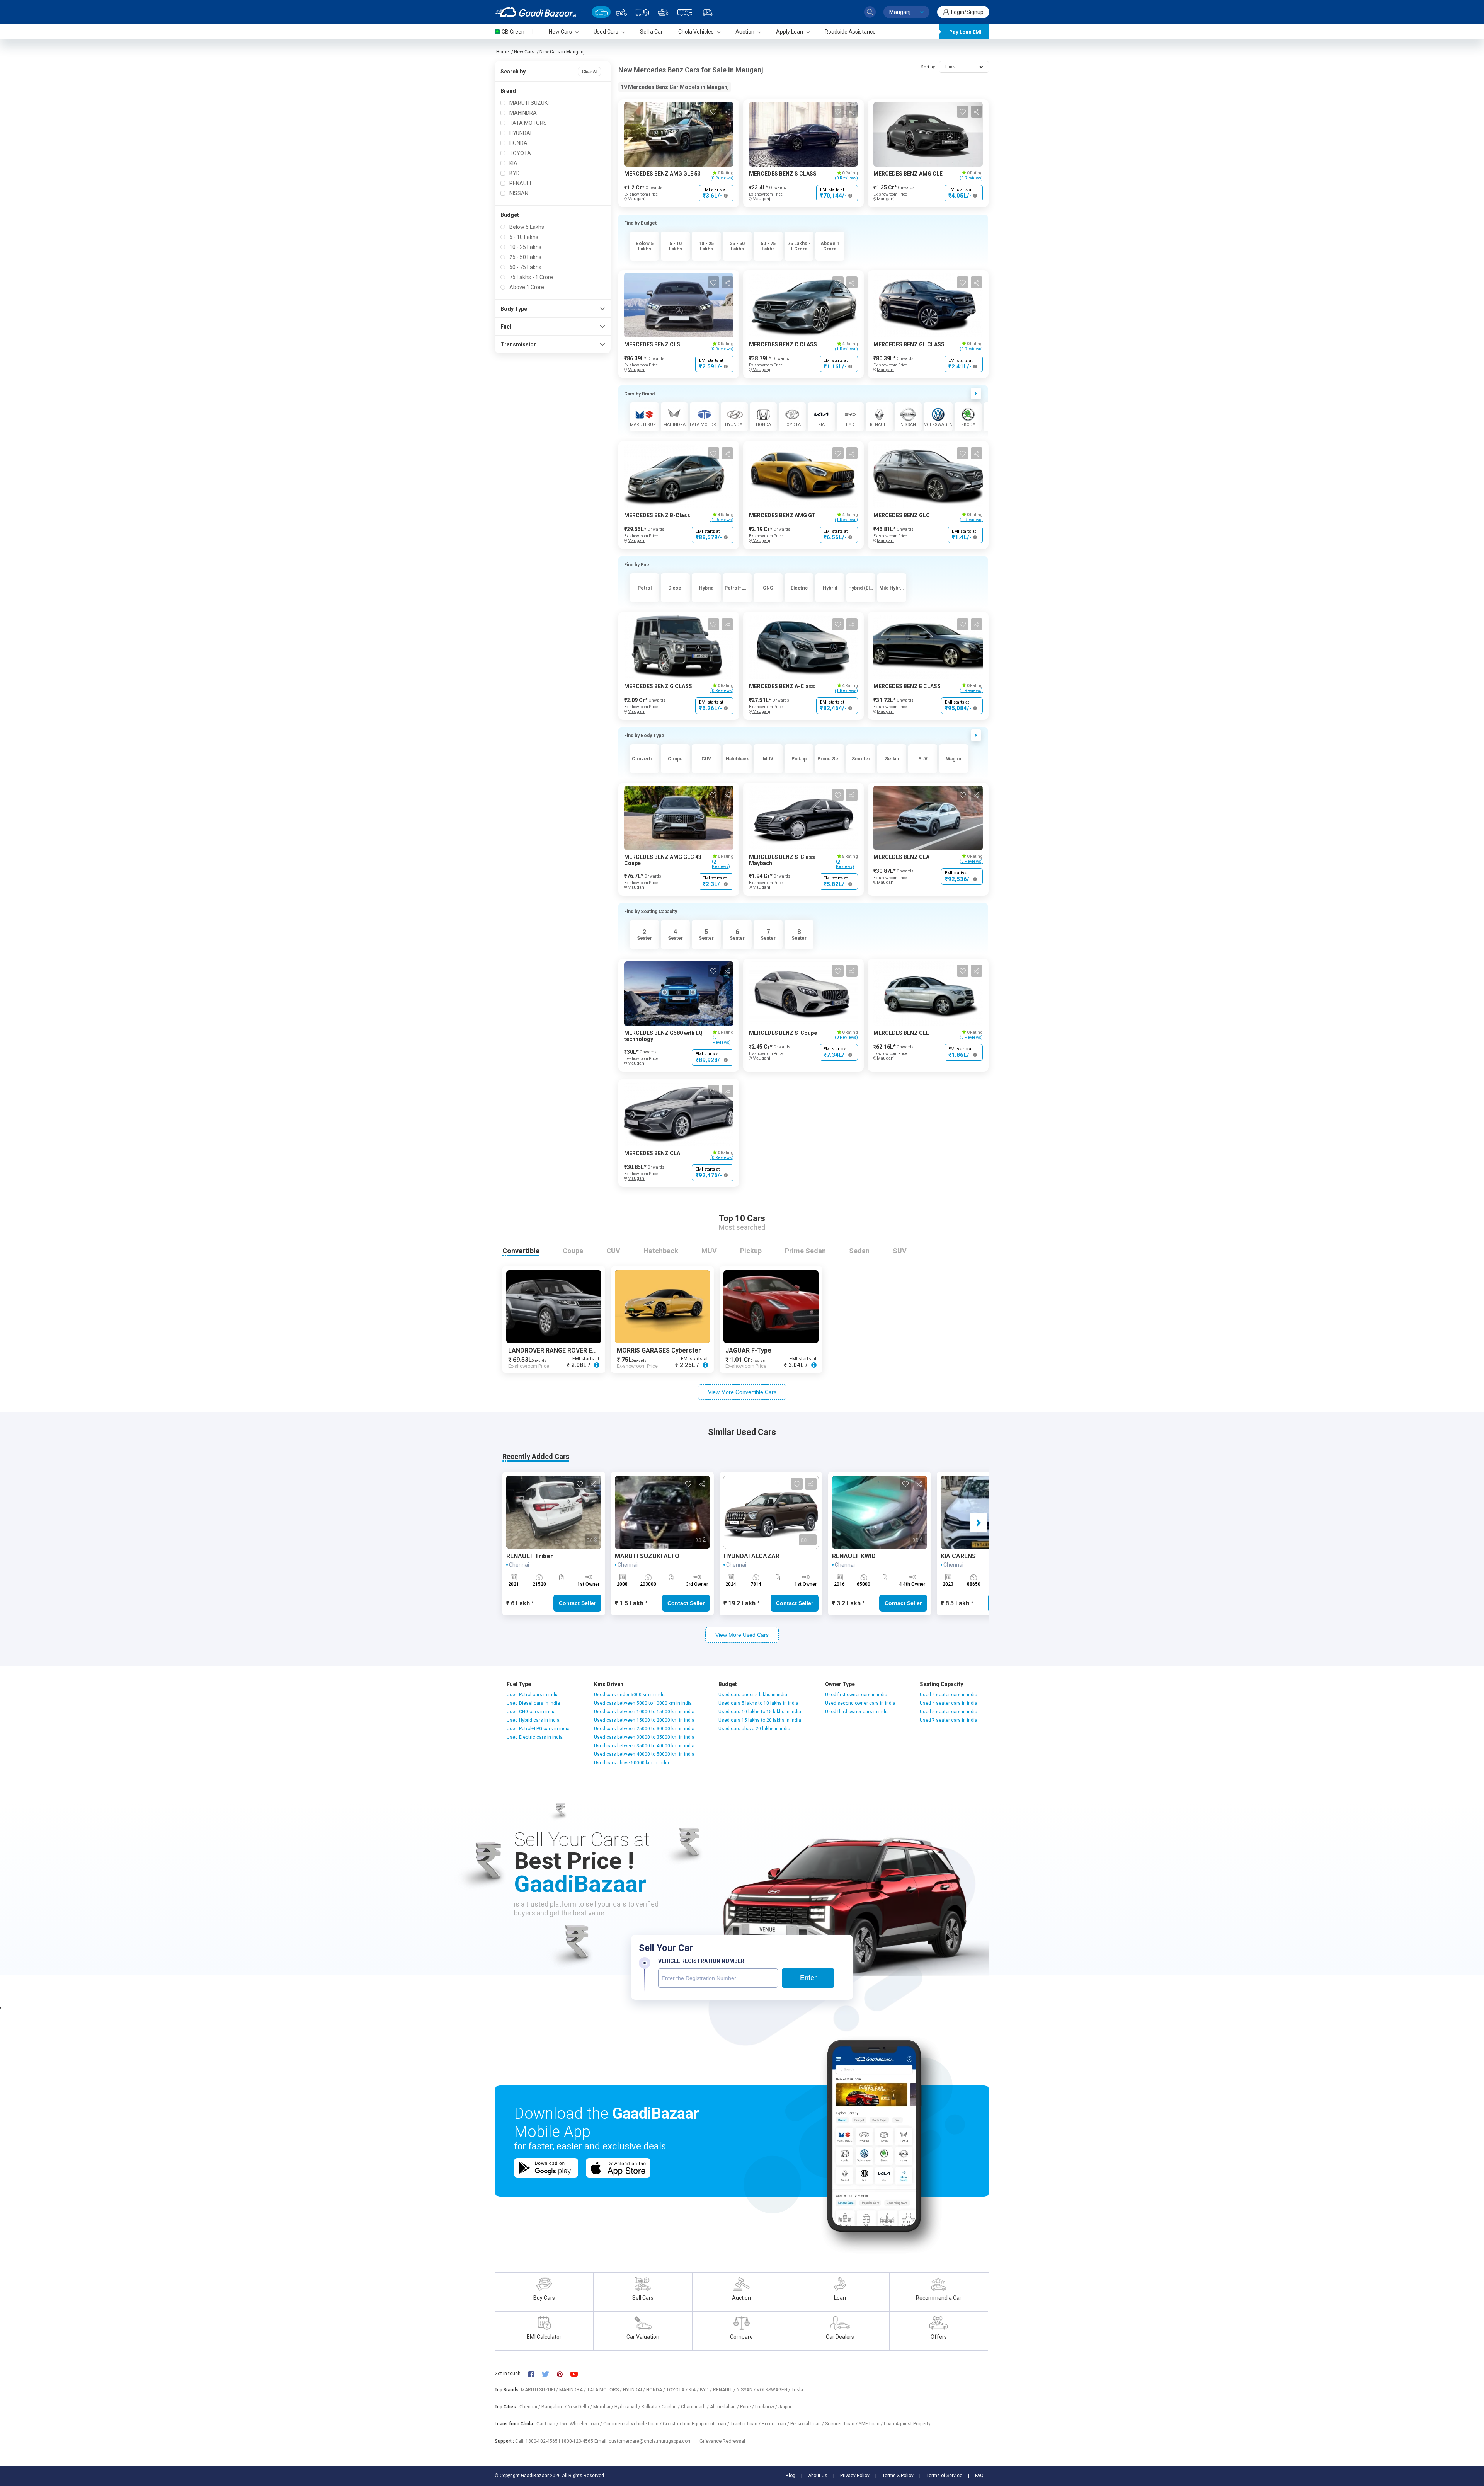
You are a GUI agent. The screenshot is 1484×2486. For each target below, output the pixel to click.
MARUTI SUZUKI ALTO (647, 1556)
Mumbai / (604, 2407)
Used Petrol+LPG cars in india (538, 1729)
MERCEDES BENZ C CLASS (783, 344)
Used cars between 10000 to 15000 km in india (644, 1712)
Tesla (797, 2390)
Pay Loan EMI (965, 32)
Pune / (748, 2407)
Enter (808, 1978)
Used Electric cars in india (535, 1737)
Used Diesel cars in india (533, 1703)
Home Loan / (776, 2424)
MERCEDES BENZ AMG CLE (908, 174)
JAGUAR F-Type (748, 1350)
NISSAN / (747, 2390)
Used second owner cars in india (860, 1703)
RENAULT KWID (854, 1556)
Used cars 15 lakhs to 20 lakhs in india (760, 1720)
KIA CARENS (958, 1556)
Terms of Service (944, 2476)
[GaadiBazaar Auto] (708, 12)
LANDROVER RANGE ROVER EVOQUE (561, 1350)
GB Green (513, 32)
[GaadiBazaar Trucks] (642, 12)
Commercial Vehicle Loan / (633, 2424)
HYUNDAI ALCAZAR (751, 1556)
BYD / (706, 2390)
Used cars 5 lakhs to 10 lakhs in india (758, 1703)
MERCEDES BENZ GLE (901, 1033)
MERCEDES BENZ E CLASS (907, 686)
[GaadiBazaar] (535, 12)
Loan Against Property (907, 2424)
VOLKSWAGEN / (774, 2390)
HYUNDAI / (635, 2390)
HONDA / (656, 2390)
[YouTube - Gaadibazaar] (578, 2374)
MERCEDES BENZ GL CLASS (909, 344)
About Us (818, 2476)
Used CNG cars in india (531, 1712)
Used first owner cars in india (856, 1695)
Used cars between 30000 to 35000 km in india (644, 1737)
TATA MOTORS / (605, 2390)
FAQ (979, 2476)
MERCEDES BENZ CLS (652, 344)
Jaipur (785, 2407)
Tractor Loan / (746, 2424)
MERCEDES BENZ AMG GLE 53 (662, 174)
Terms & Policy (898, 2476)
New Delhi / (580, 2407)
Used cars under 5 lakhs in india (753, 1695)
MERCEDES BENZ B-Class (657, 515)
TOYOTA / (677, 2390)
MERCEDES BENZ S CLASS (783, 174)
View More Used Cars (742, 1635)
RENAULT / (725, 2390)
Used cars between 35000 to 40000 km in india (644, 1746)
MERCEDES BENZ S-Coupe (783, 1033)
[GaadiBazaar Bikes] (621, 12)
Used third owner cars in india (857, 1712)
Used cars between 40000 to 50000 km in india (644, 1754)
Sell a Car (651, 32)
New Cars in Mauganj (562, 52)
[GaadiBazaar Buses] (685, 12)
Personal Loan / (808, 2424)
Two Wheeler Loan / (581, 2424)
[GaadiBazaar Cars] (601, 12)
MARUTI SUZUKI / (540, 2390)
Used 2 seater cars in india (949, 1695)
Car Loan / (548, 2424)
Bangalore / (555, 2407)
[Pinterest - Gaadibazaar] (564, 2374)
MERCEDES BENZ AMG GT (782, 515)
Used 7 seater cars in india (949, 1720)
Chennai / (530, 2407)
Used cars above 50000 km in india (631, 1763)
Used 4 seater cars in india (949, 1703)
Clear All (590, 72)
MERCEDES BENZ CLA (652, 1153)
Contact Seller (577, 1603)
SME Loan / (871, 2424)
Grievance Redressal (722, 2441)
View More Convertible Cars (742, 1392)
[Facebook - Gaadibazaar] (535, 2374)
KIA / (694, 2390)
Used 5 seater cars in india (949, 1712)
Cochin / (671, 2407)
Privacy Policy (855, 2476)
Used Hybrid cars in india (533, 1720)
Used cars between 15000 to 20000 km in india (644, 1720)
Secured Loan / (842, 2424)
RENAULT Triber (530, 1556)
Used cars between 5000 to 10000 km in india (643, 1703)
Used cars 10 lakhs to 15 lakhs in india (760, 1712)
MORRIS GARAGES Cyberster (659, 1350)
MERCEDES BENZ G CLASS (658, 686)
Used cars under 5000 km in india (630, 1695)
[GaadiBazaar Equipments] (663, 12)
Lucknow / (767, 2407)
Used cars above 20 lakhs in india (754, 1729)
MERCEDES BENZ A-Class (782, 686)
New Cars (524, 52)
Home (503, 52)
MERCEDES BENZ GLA (901, 857)
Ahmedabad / (725, 2407)
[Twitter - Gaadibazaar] (549, 2374)
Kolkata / (652, 2407)
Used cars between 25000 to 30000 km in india (644, 1729)
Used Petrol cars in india (533, 1695)
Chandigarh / (695, 2407)
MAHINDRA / (573, 2390)
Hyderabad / (628, 2407)
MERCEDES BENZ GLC (902, 515)
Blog (791, 2476)
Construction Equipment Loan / (697, 2424)
